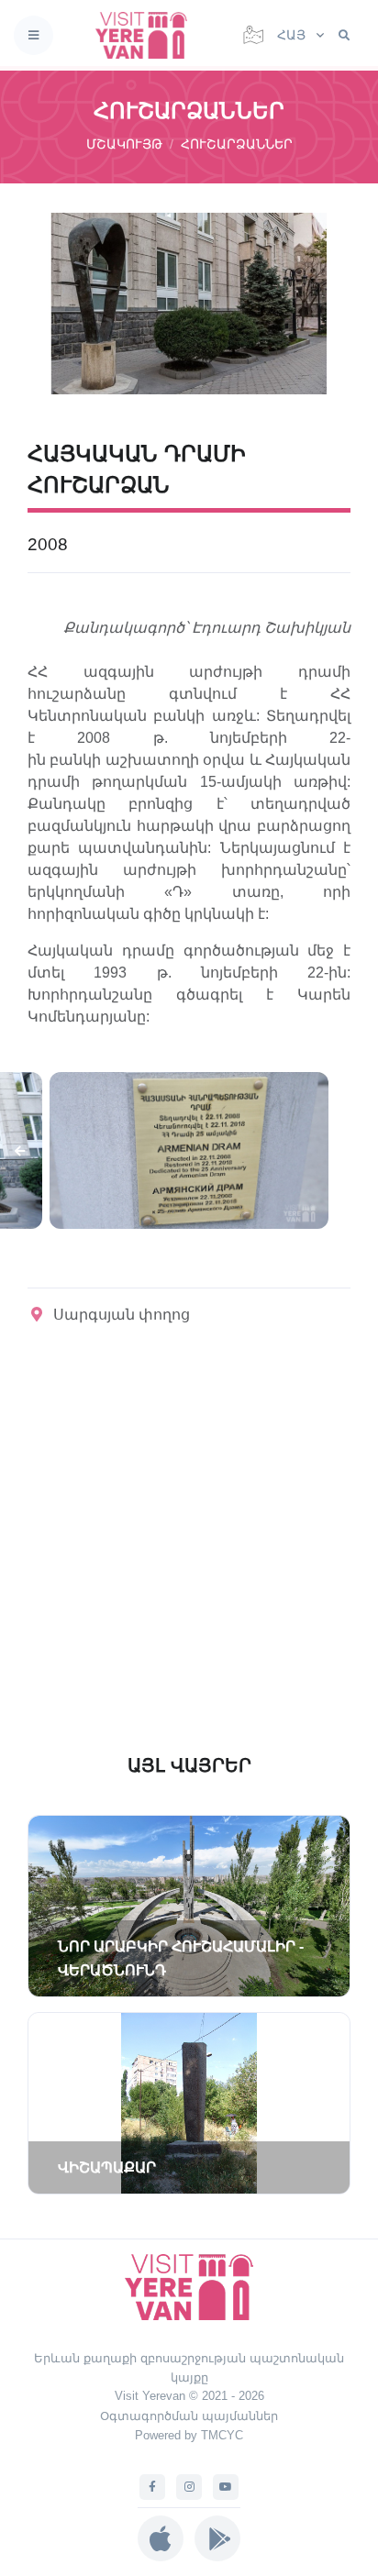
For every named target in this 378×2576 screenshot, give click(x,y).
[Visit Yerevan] (147, 35)
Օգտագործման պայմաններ (189, 2416)
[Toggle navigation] (33, 35)
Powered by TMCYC (189, 2435)
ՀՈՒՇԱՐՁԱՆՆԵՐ (237, 144)
